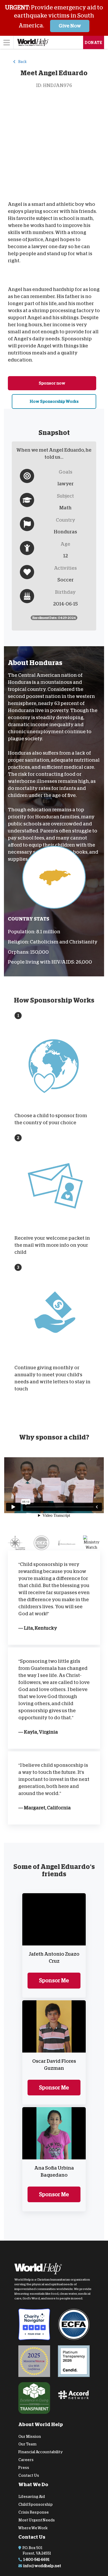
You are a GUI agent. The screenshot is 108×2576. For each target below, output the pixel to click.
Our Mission (30, 2437)
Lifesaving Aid (32, 2497)
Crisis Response (34, 2512)
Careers (26, 2460)
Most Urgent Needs (37, 2520)
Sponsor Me (54, 1980)
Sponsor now (52, 383)
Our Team (27, 2444)
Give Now (70, 26)
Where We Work (33, 2528)
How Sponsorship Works (54, 401)
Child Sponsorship (36, 2504)
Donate (94, 43)
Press (24, 2468)
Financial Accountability (41, 2452)
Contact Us (29, 2475)
